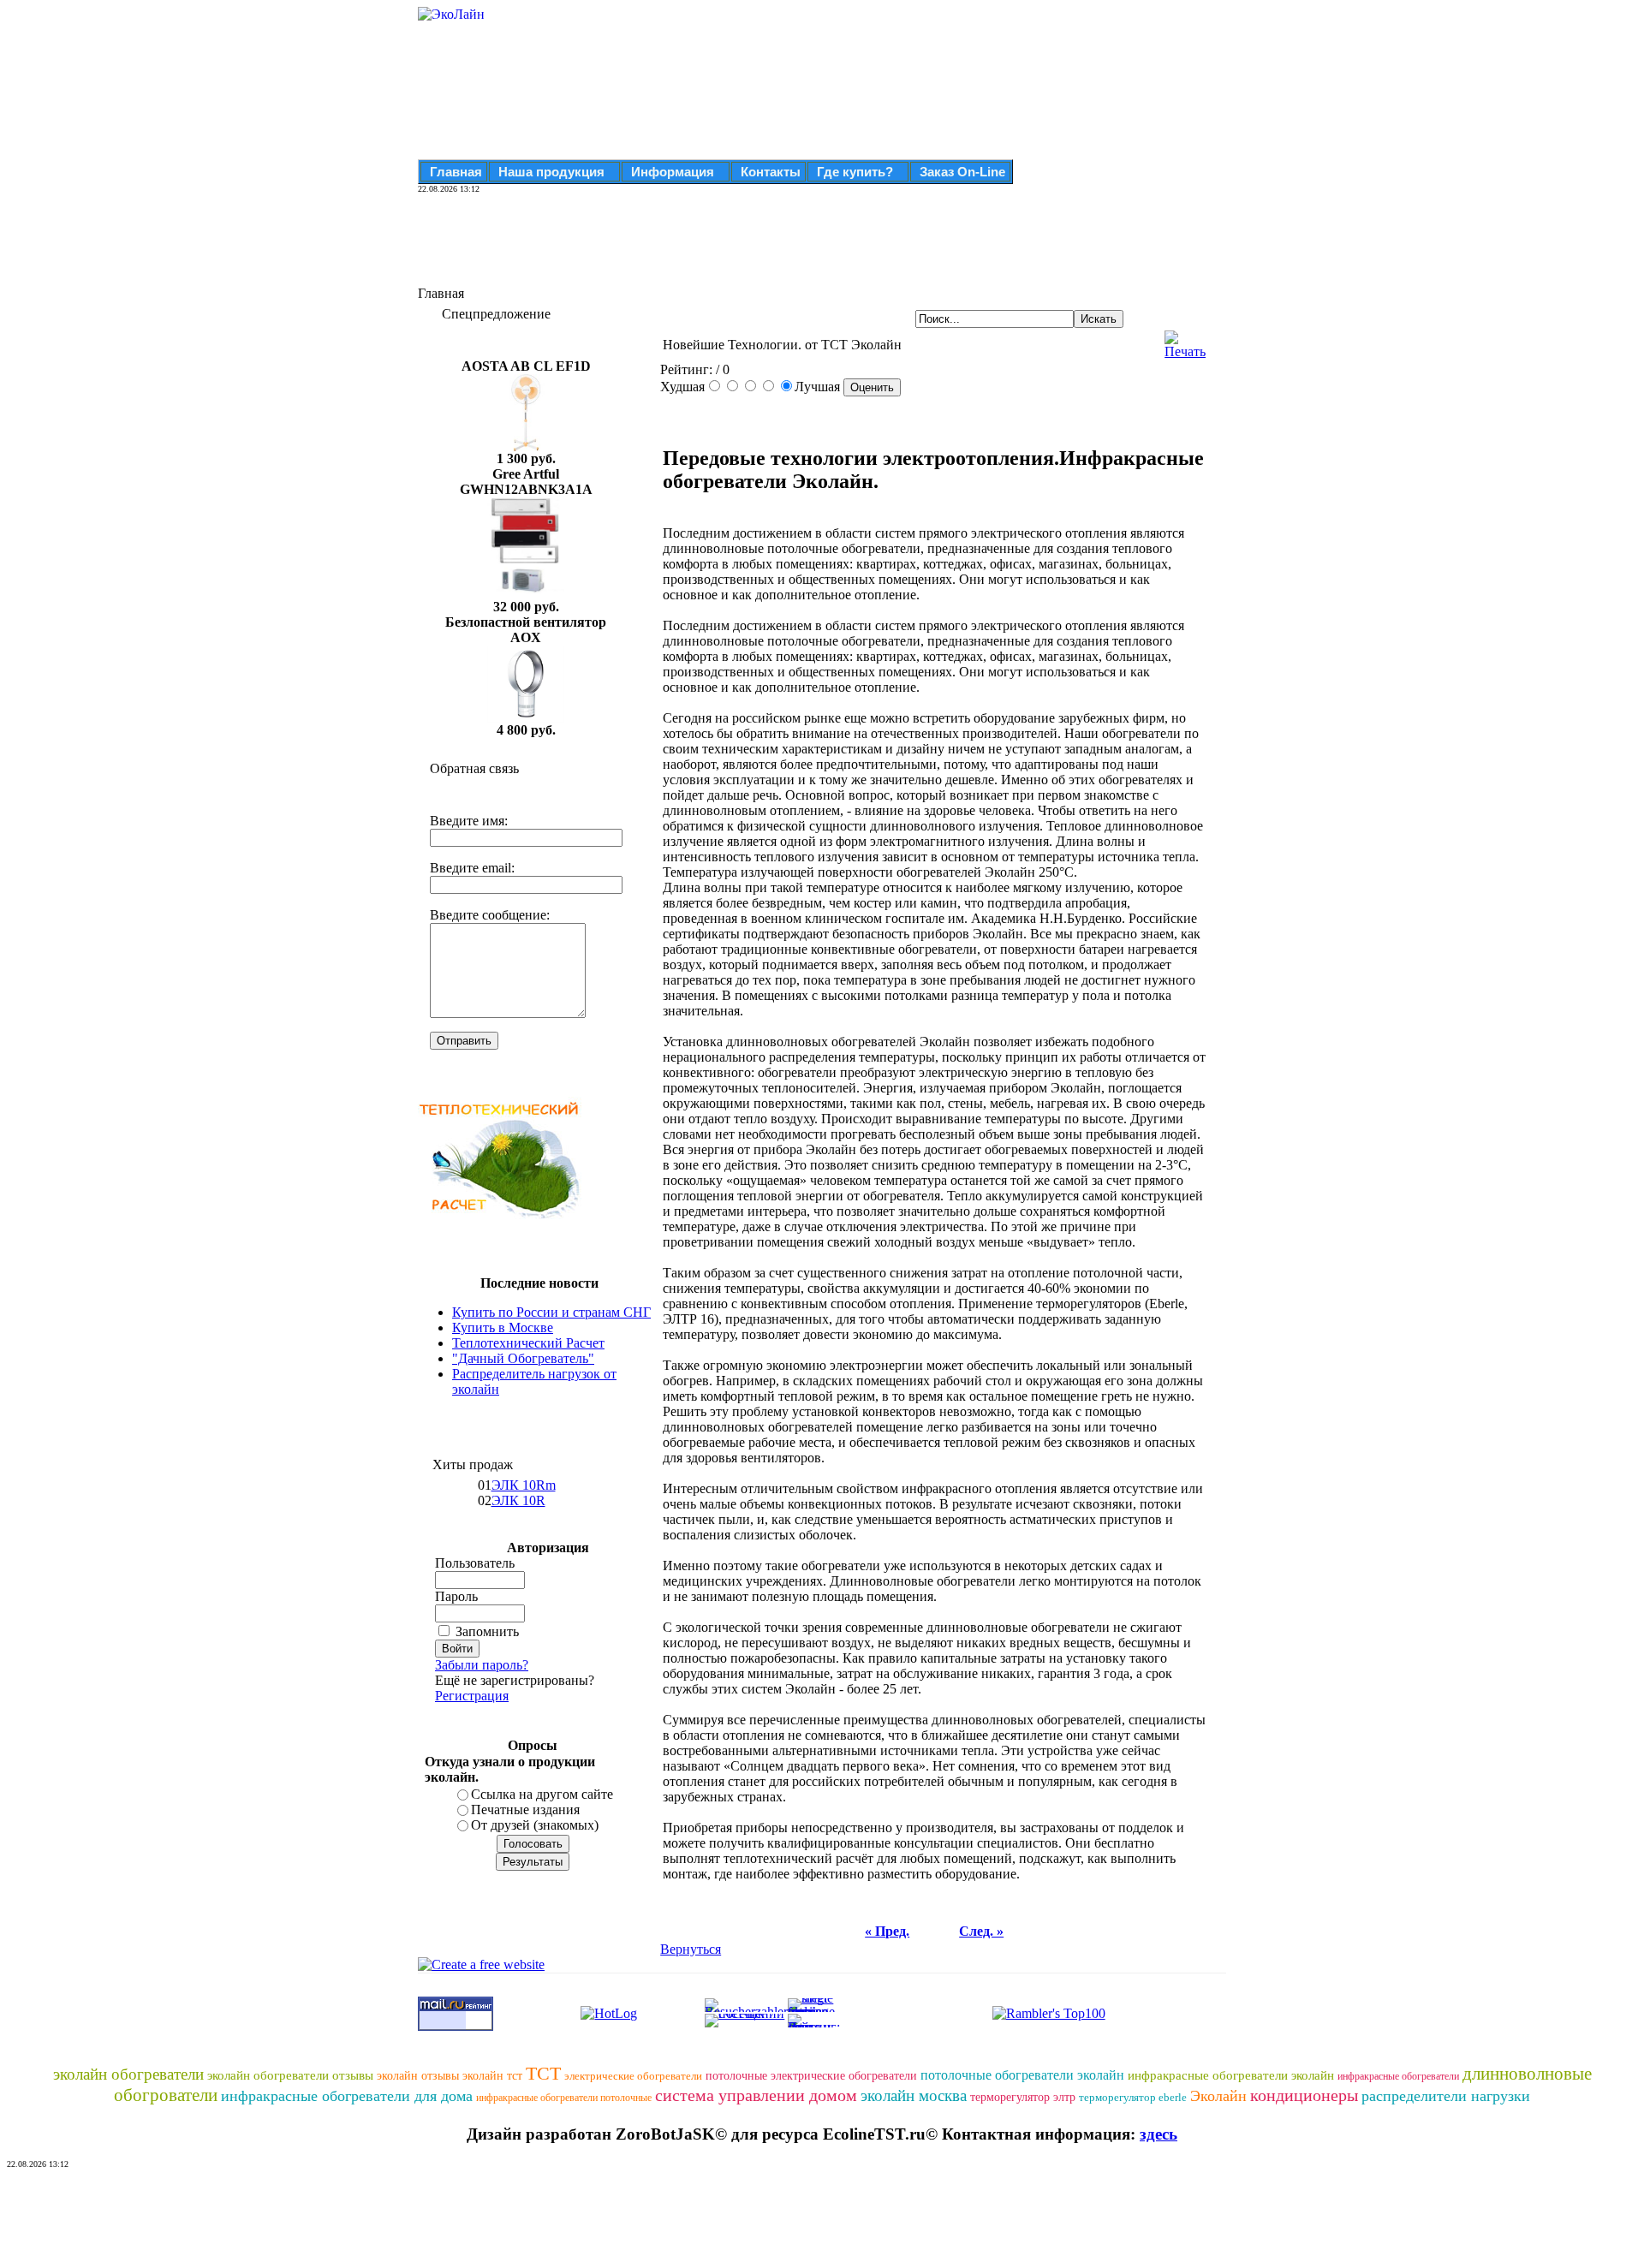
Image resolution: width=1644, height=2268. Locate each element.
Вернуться (691, 1949)
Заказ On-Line (962, 172)
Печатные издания (525, 1810)
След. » (981, 1931)
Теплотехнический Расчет (528, 1343)
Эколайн (1218, 2096)
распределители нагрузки (1446, 2096)
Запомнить (487, 1631)
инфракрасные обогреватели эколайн (1231, 2075)
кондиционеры (1304, 2095)
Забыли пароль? (482, 1665)
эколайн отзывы (418, 2076)
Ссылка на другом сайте (542, 1794)
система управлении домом (756, 2095)
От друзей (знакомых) (535, 1825)
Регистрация (472, 1696)
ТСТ (543, 2073)
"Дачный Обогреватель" (523, 1358)
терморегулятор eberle (1133, 2097)
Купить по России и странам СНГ (551, 1312)
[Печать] (1185, 340)
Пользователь (475, 1563)
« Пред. (887, 1931)
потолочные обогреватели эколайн (1022, 2075)
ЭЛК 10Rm (524, 1485)
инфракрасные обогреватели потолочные (564, 2098)
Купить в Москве (503, 1327)
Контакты (771, 172)
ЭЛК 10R (518, 1500)
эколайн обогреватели (128, 2074)
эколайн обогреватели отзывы (290, 2075)
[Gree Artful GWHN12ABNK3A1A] (526, 595)
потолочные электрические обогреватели (811, 2076)
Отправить (464, 1041)
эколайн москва (914, 2095)
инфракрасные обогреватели (1398, 2076)
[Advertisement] (730, 247)
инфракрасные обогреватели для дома (347, 2096)
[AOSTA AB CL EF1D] (526, 446)
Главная (456, 172)
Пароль (456, 1596)
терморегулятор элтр (1023, 2097)
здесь (1159, 2134)
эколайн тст (492, 2076)
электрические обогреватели (633, 2076)
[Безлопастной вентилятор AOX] (526, 718)
